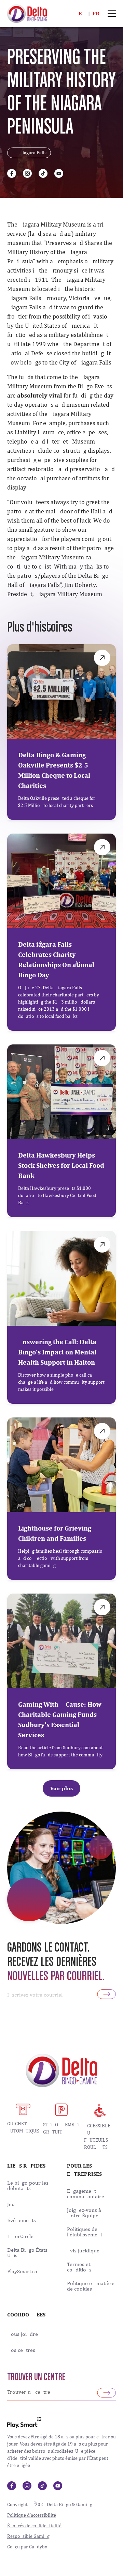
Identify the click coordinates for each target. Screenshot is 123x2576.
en (82, 13)
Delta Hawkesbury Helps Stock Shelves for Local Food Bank (61, 1165)
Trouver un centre (36, 2377)
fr (96, 13)
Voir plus (61, 1788)
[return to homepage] (27, 13)
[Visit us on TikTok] (43, 173)
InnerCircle (20, 2236)
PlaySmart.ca (22, 2271)
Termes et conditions (79, 2267)
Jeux (12, 2204)
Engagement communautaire (86, 2194)
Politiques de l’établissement (85, 2232)
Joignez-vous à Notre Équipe (84, 2213)
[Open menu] (112, 14)
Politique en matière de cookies (91, 2286)
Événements (22, 2220)
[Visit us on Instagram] (27, 173)
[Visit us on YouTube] (59, 173)
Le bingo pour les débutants (28, 2186)
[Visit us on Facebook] (12, 173)
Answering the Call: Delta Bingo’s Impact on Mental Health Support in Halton (57, 1352)
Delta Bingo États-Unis (28, 2253)
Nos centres (21, 2350)
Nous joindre (23, 2334)
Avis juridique (83, 2251)
